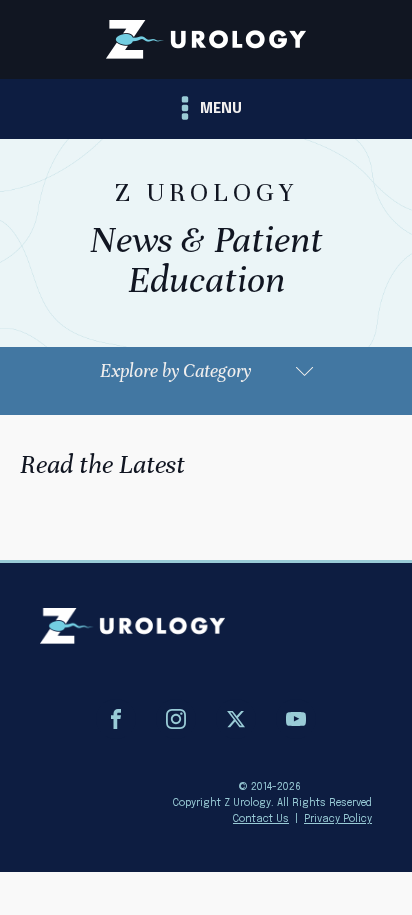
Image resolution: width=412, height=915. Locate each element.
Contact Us (261, 819)
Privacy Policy (338, 819)
